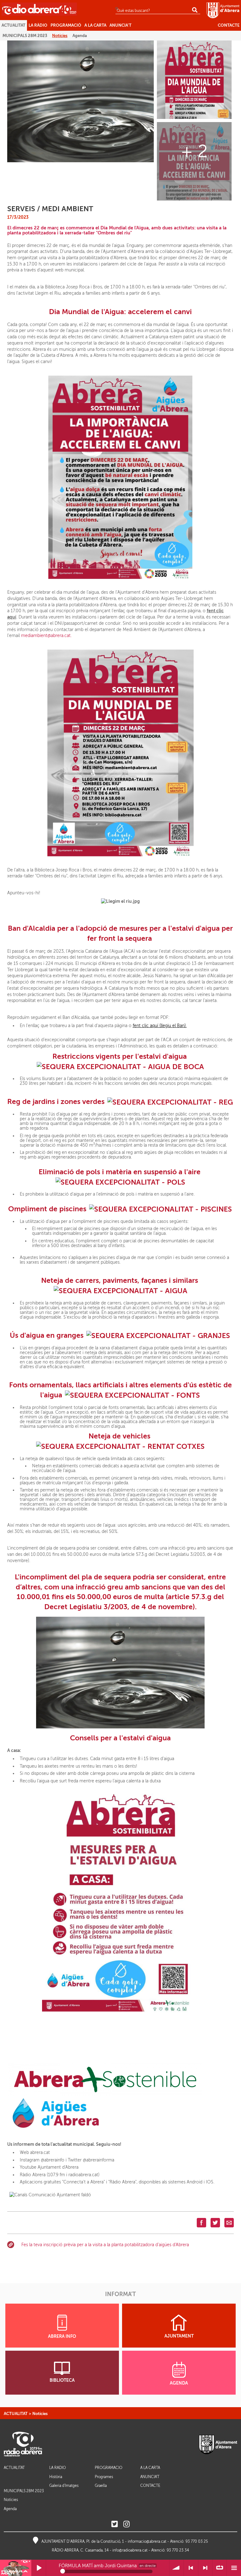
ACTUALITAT (16, 2414)
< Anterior (191, 2568)
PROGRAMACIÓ (109, 2468)
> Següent (205, 2568)
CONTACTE (150, 2486)
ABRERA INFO (62, 2336)
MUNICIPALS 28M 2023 (24, 2491)
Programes (104, 2477)
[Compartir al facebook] (201, 2223)
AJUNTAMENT (179, 2336)
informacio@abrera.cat (147, 2541)
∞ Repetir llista (220, 2568)
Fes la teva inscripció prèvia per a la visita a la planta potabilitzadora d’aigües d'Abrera (105, 2245)
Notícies (40, 2414)
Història (56, 2477)
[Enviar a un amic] (229, 2223)
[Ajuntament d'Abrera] (223, 10)
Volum (177, 2568)
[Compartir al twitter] (215, 2223)
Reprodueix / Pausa (39, 2568)
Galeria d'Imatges (64, 2486)
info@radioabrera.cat (130, 2550)
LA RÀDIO (58, 2468)
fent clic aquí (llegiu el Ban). (160, 1026)
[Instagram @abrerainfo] (126, 2524)
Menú (234, 2568)
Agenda (10, 2509)
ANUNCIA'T (150, 2477)
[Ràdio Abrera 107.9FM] (39, 9)
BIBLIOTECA (62, 2380)
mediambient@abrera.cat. (46, 636)
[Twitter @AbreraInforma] (115, 2524)
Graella (101, 2486)
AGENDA (179, 2383)
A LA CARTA (150, 2468)
